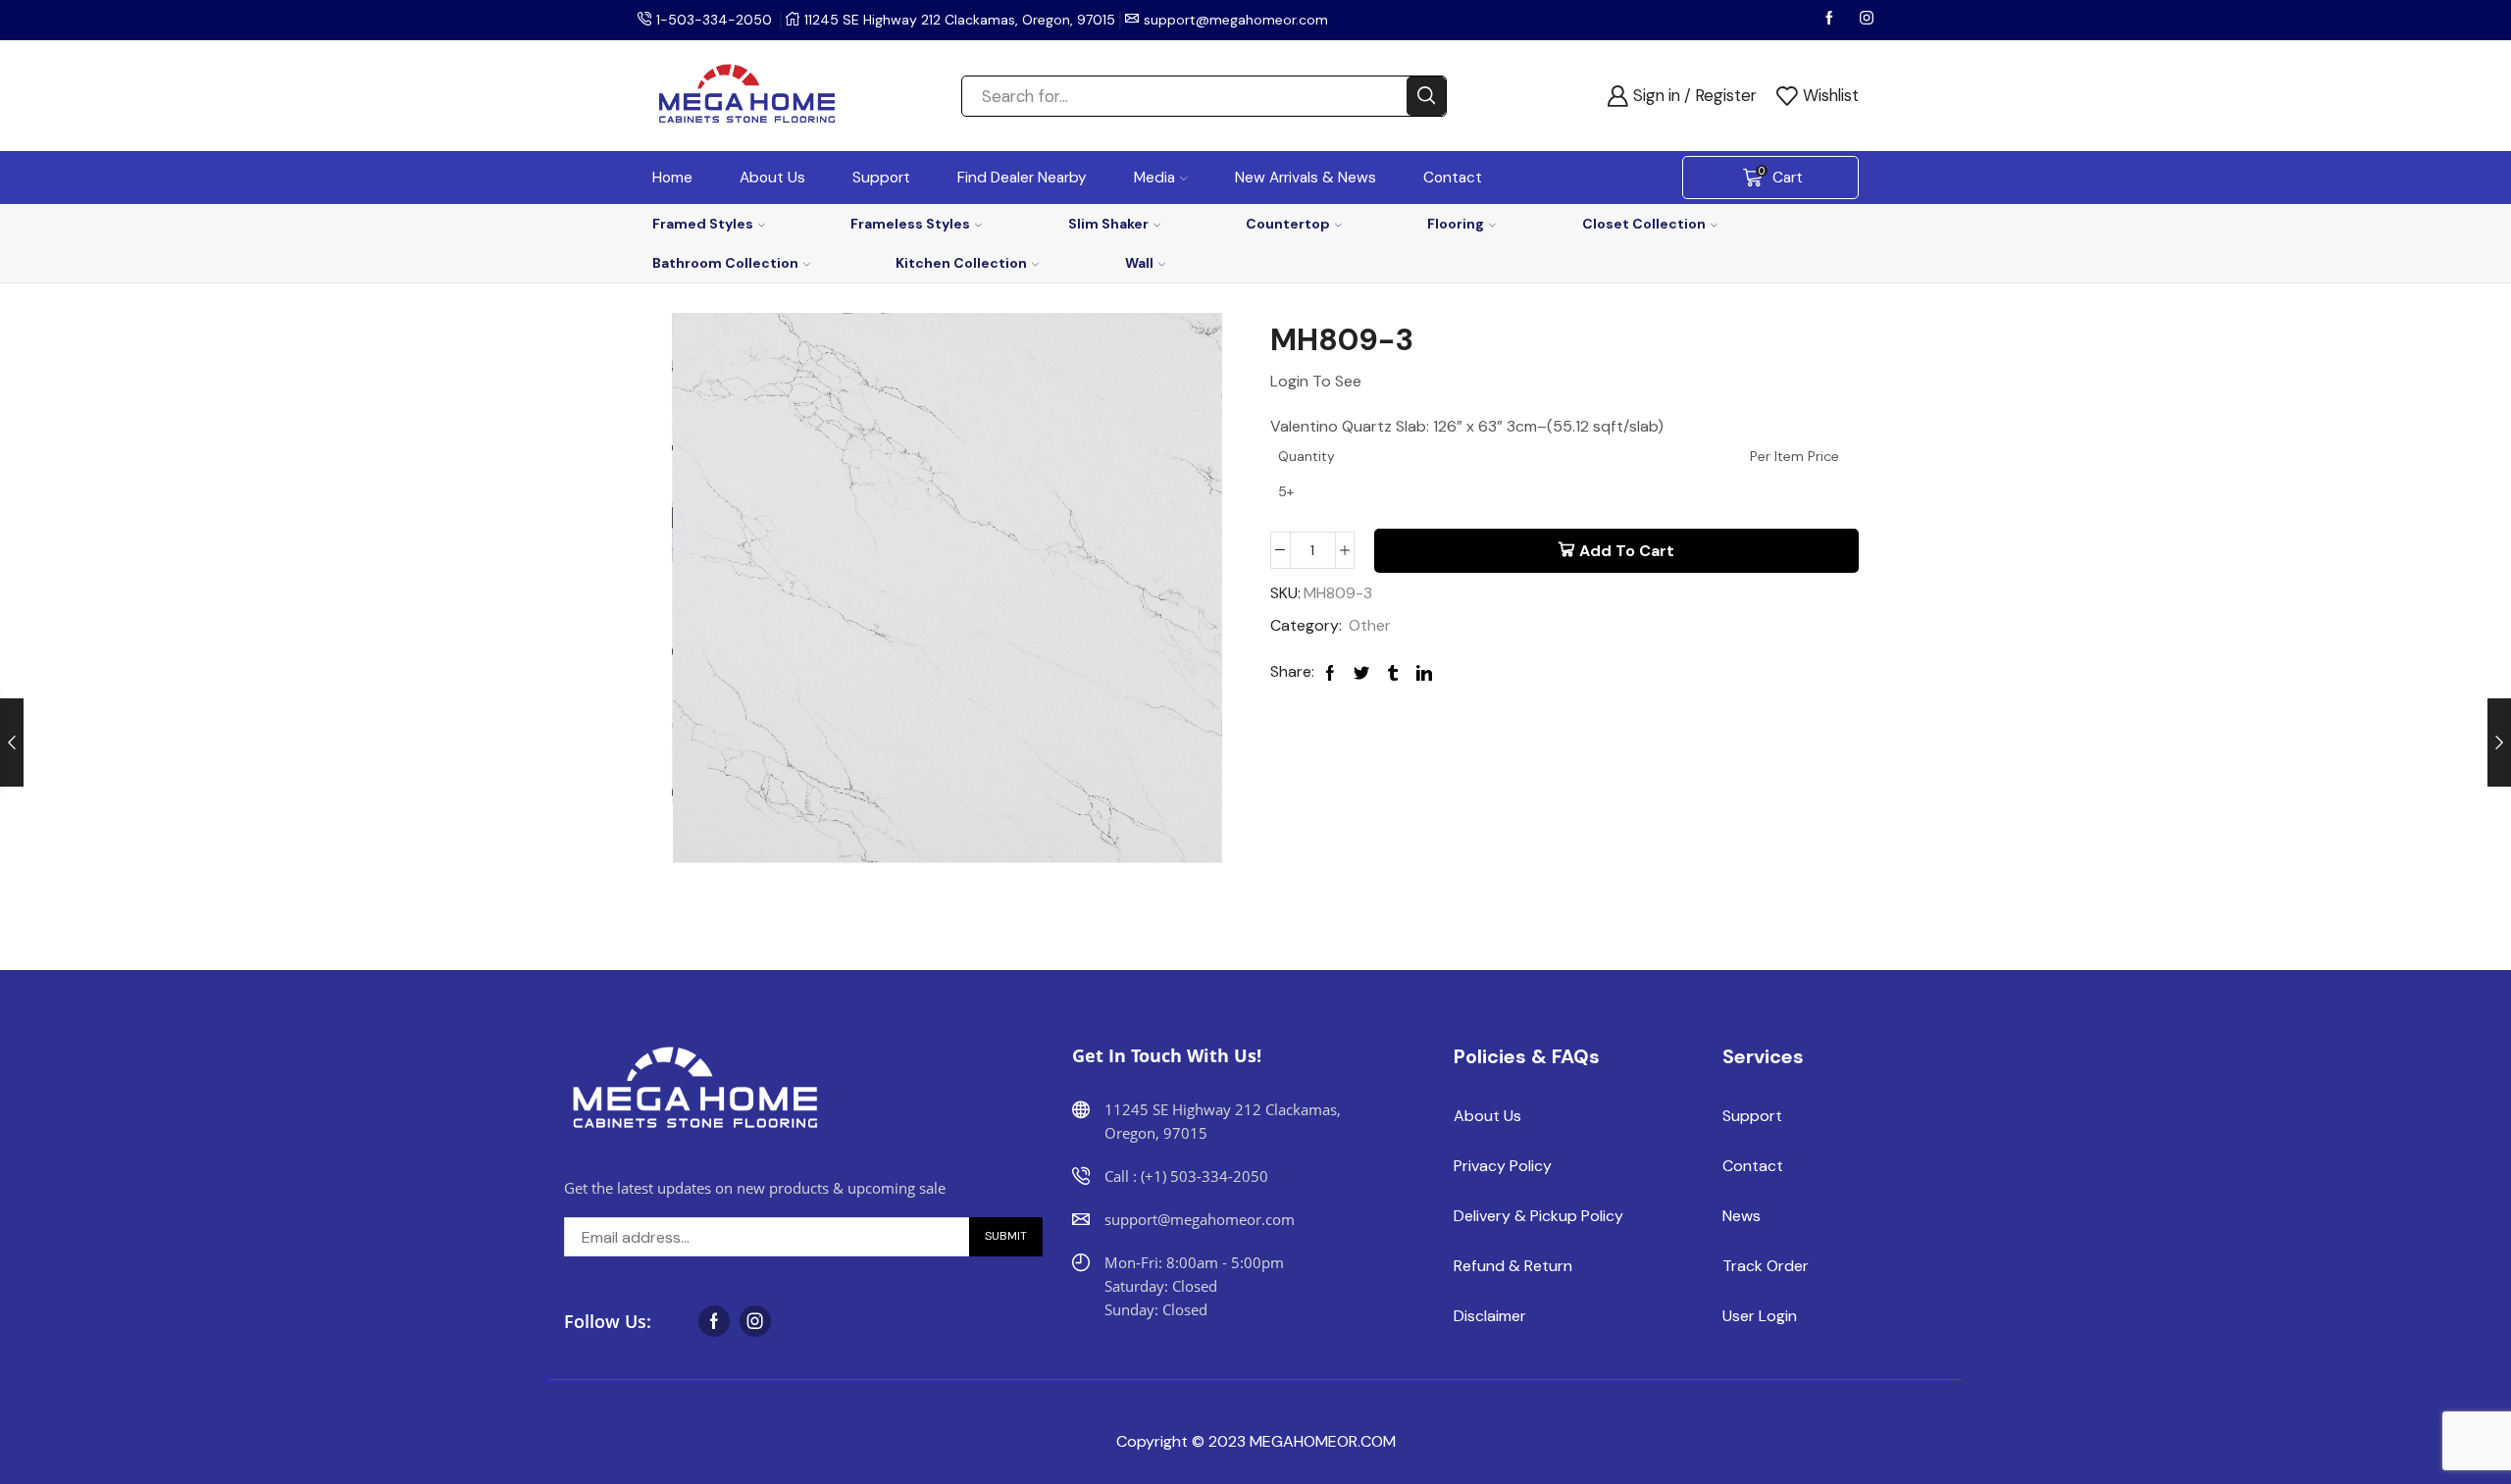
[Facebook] (1831, 20)
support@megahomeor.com (1236, 20)
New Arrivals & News (1306, 178)
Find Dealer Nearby (1022, 178)
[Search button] (1426, 96)
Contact (1453, 178)
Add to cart (1627, 551)
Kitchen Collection (961, 263)
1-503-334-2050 (714, 20)
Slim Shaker (1108, 224)
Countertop (1288, 224)
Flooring (1456, 224)
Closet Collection (1644, 224)
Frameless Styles (910, 224)
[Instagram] (1867, 20)
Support (881, 178)
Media (1154, 178)
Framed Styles (703, 224)
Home (672, 178)
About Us (772, 178)
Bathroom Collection (725, 263)
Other (1370, 625)
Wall (1139, 263)
